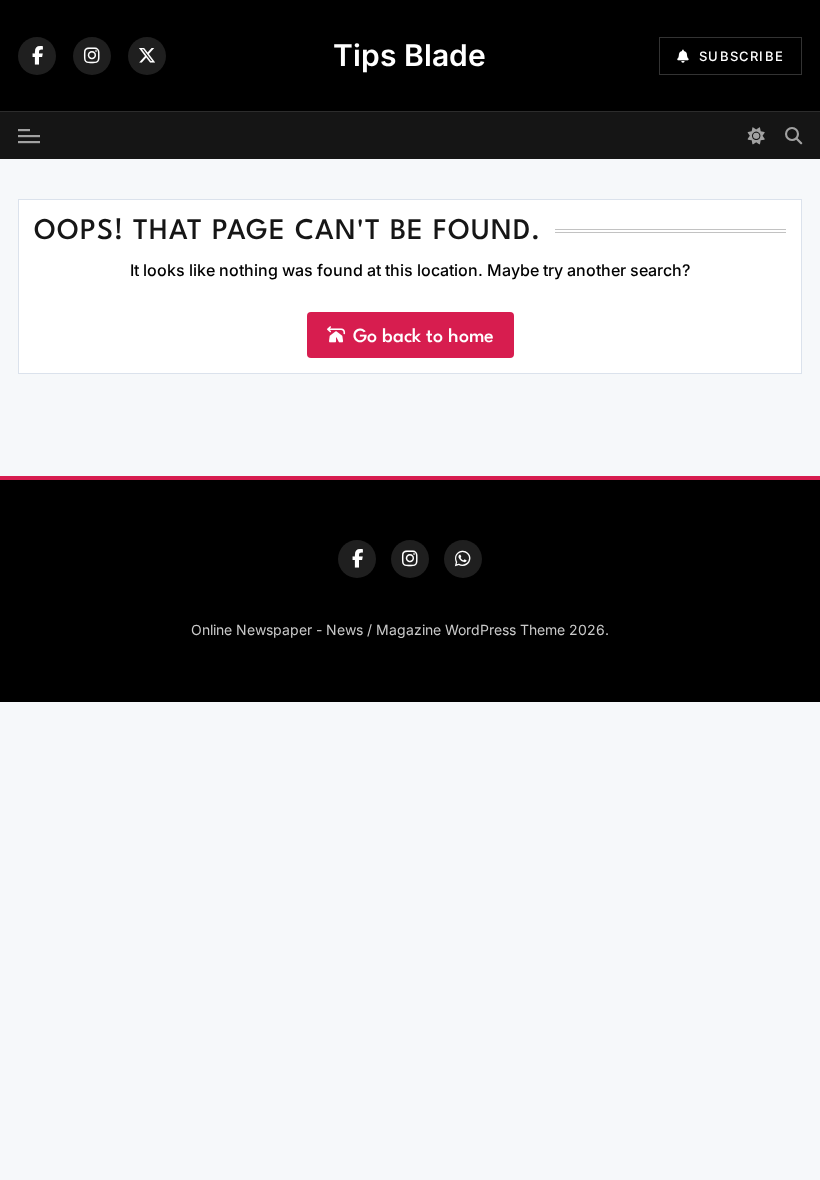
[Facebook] (37, 56)
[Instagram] (92, 56)
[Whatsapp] (463, 559)
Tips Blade (409, 55)
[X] (147, 56)
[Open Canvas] (29, 136)
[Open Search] (793, 135)
